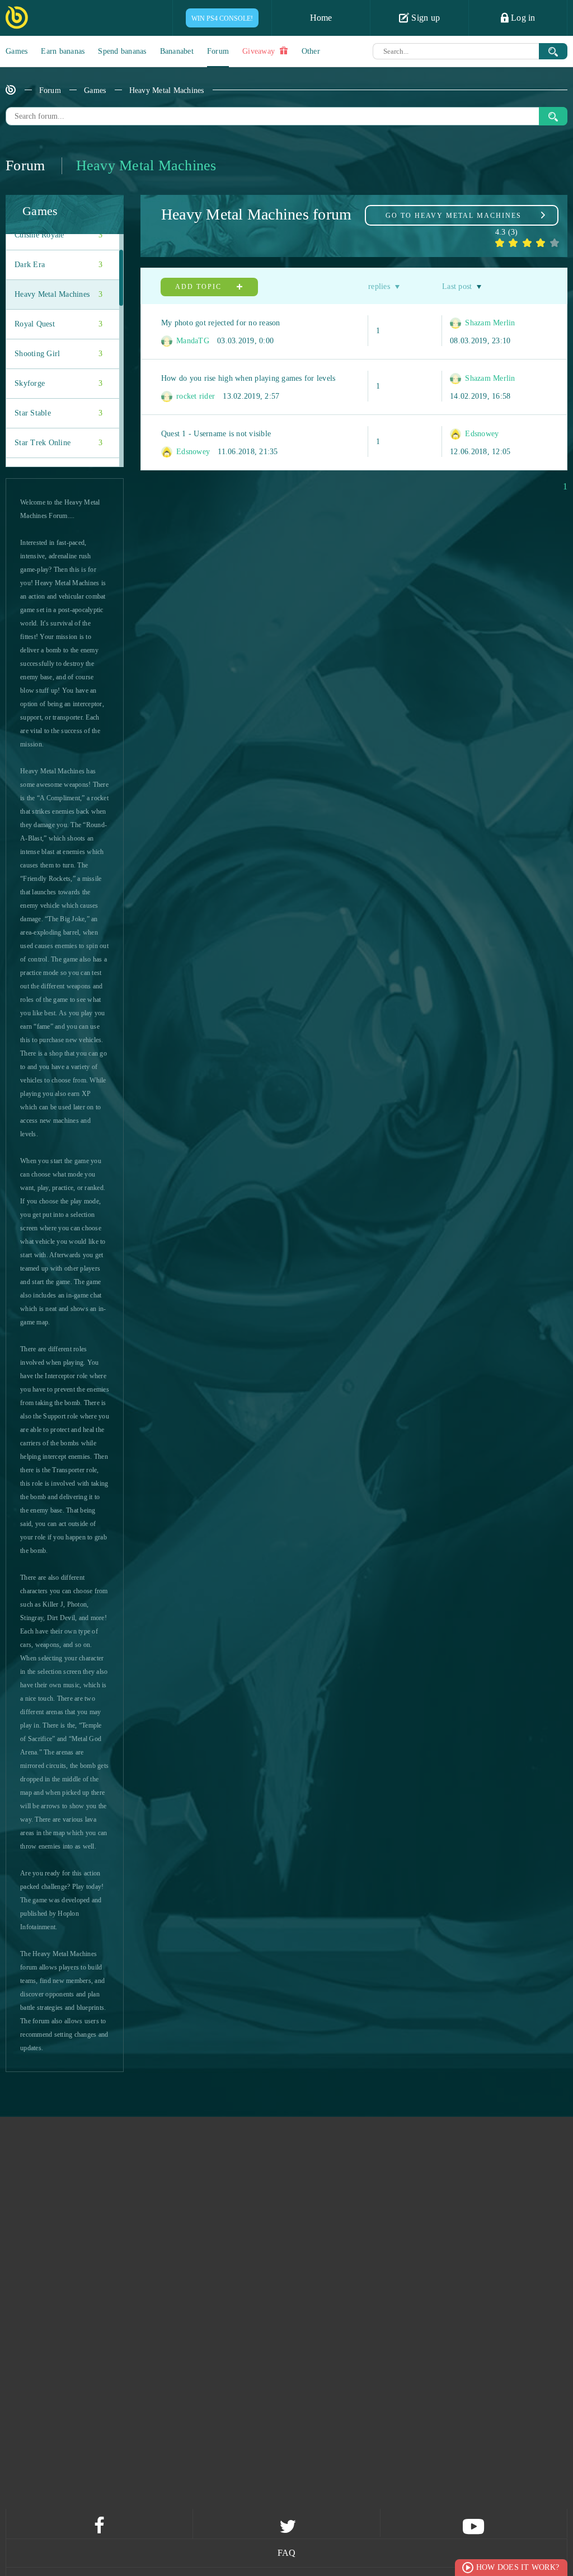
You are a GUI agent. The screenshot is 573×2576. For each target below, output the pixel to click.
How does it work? (518, 2567)
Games (17, 51)
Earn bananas (63, 51)
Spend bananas (122, 51)
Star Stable (58, 413)
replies (379, 286)
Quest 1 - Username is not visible (216, 434)
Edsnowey (192, 452)
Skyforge (58, 383)
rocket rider (194, 396)
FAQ (287, 2553)
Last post (457, 286)
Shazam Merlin (489, 323)
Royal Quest (58, 324)
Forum (218, 51)
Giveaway (260, 51)
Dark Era (58, 265)
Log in (522, 18)
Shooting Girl (58, 354)
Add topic (200, 287)
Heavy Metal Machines (167, 90)
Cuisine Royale (58, 235)
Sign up (424, 18)
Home (321, 18)
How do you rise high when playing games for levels (248, 378)
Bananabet (177, 51)
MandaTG (192, 341)
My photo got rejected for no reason (221, 323)
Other (311, 51)
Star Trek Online (58, 443)
